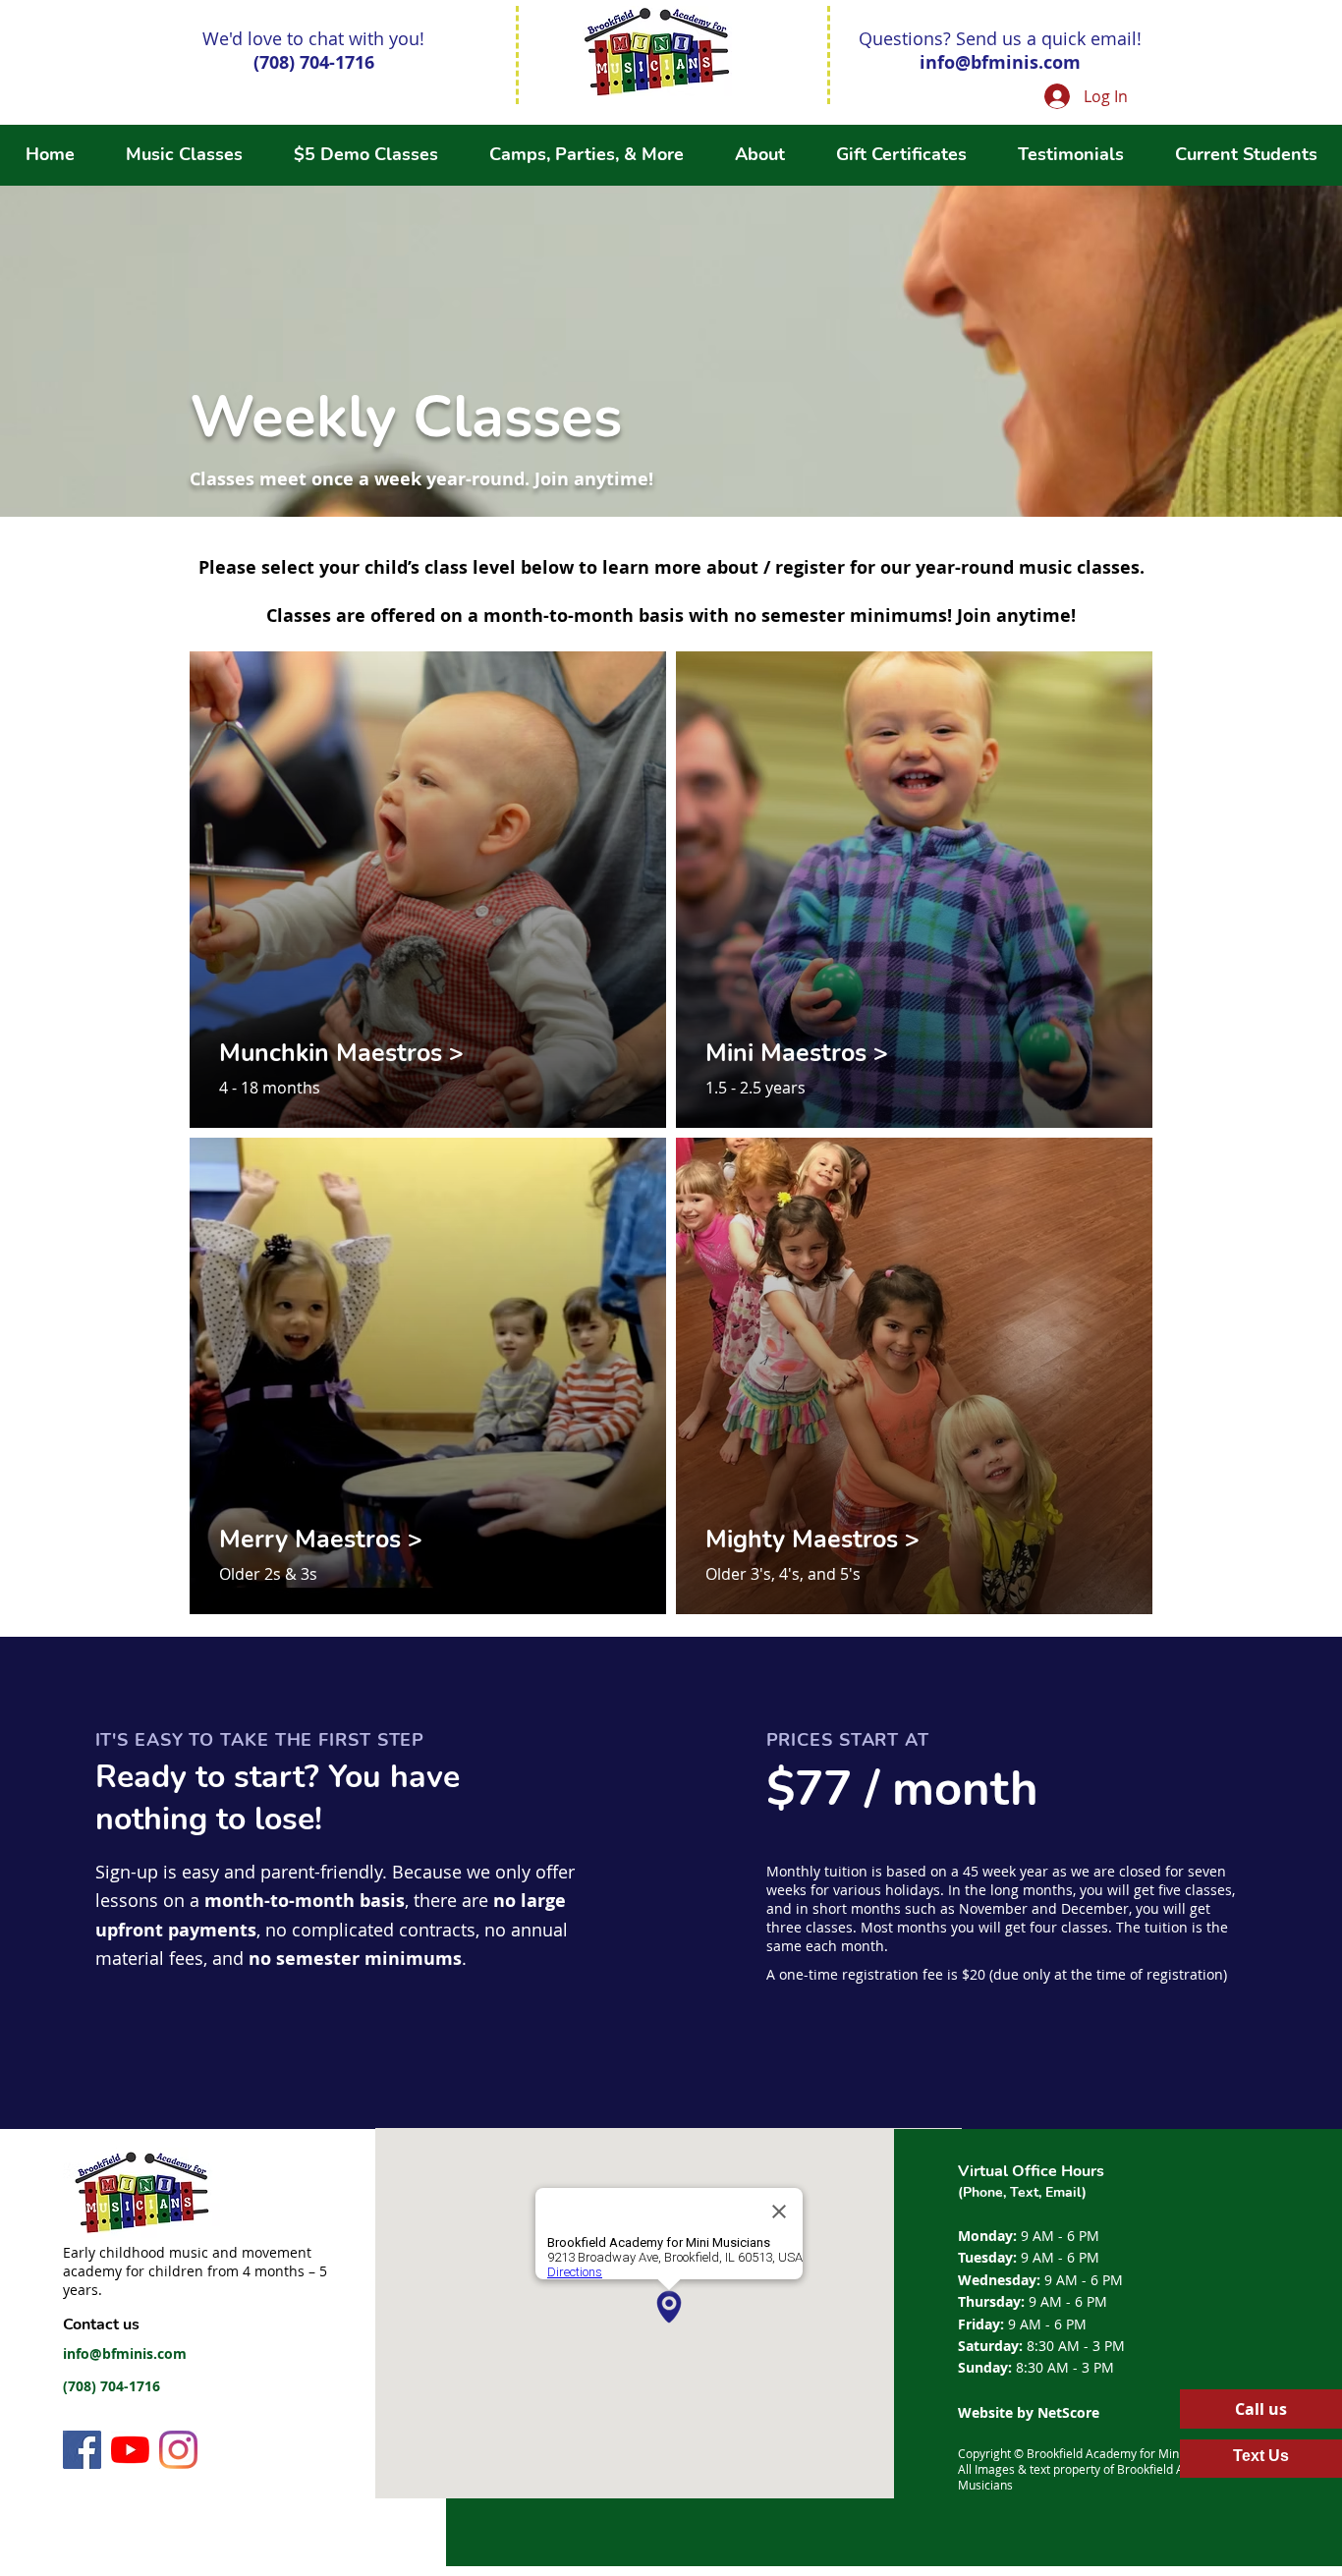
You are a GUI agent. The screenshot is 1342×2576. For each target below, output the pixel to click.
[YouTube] (130, 2450)
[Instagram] (178, 2450)
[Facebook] (82, 2450)
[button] (587, 155)
